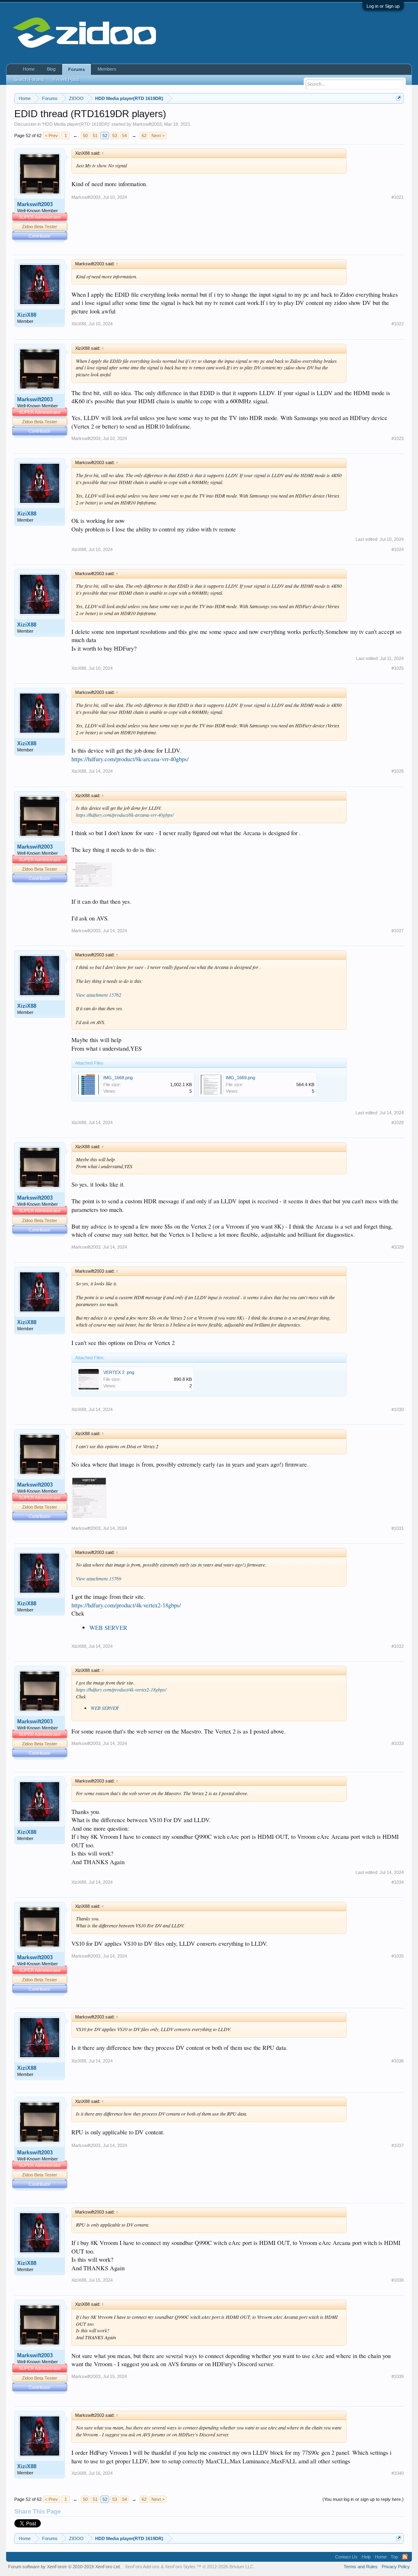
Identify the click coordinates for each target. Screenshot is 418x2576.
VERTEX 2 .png (119, 1372)
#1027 (398, 931)
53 (115, 136)
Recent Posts (66, 80)
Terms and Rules (361, 2567)
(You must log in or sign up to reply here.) (363, 2499)
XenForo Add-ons (142, 2567)
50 (85, 136)
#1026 (398, 771)
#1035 (398, 1956)
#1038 (398, 2280)
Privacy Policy (396, 2567)
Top (394, 2557)
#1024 (398, 549)
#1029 (398, 1247)
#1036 (398, 2061)
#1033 (398, 1743)
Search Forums (29, 80)
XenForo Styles (180, 2567)
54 (125, 136)
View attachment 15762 (99, 995)
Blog (51, 69)
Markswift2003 (147, 124)
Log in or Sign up (383, 6)
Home (29, 69)
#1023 (398, 438)
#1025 (398, 668)
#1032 (398, 1646)
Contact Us (346, 2557)
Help (366, 2557)
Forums (77, 69)
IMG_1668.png (118, 1078)
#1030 (398, 1409)
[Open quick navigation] (399, 98)
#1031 (398, 1528)
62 (144, 136)
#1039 (398, 2376)
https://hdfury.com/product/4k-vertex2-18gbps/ (126, 1605)
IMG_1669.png (240, 1078)
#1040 (398, 2473)
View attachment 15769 (99, 1578)
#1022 (398, 324)
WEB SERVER (108, 1628)
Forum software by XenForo (64, 2567)
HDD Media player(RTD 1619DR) (76, 124)
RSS (405, 2557)
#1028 (398, 1122)
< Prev (51, 136)
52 (105, 136)
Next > (158, 136)
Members (107, 69)
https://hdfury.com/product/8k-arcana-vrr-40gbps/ (130, 759)
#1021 (398, 197)
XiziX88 (27, 315)
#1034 (398, 1882)
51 (95, 136)
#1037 (398, 2145)
